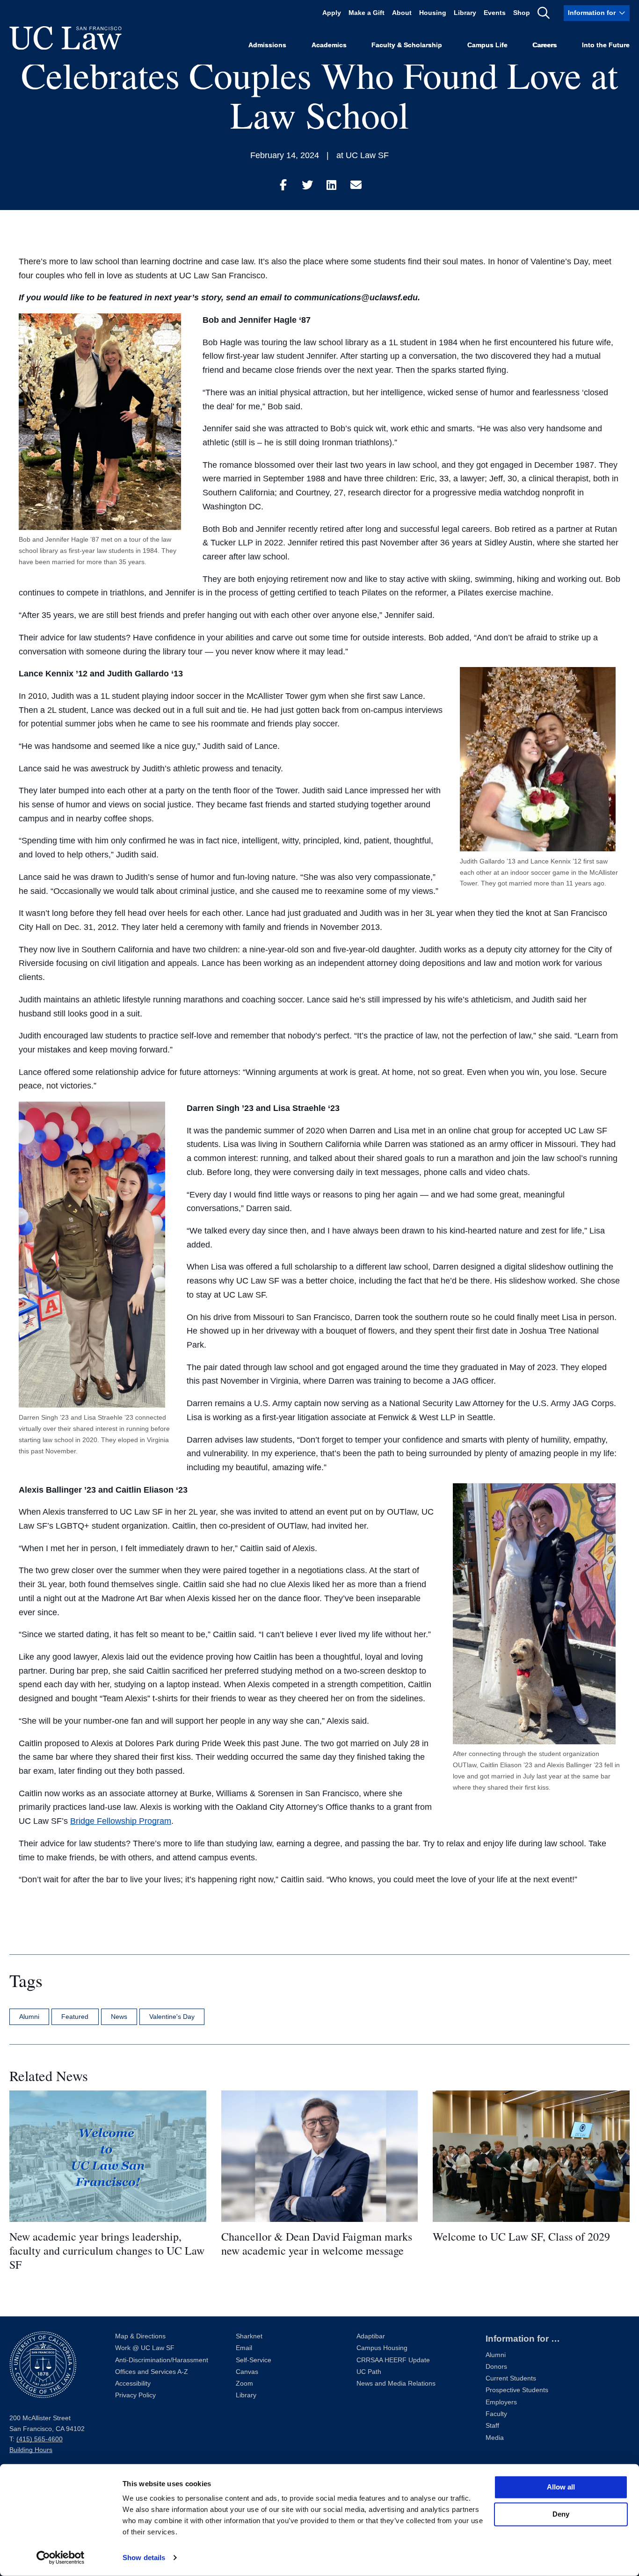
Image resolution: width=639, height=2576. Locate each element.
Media (495, 2438)
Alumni (29, 2017)
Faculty (496, 2414)
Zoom (244, 2384)
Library (465, 13)
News (119, 2017)
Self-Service (254, 2360)
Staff (492, 2426)
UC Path (369, 2372)
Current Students (511, 2378)
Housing (433, 13)
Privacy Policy (135, 2395)
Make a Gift (367, 13)
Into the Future (606, 45)
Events (495, 13)
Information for (592, 13)
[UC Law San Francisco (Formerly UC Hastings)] (65, 38)
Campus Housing (382, 2348)
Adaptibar (371, 2336)
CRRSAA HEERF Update (393, 2360)
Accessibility (133, 2384)
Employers (501, 2402)
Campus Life (487, 45)
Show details (144, 2558)
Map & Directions (140, 2336)
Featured (75, 2017)
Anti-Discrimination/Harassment (162, 2360)
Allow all (561, 2487)
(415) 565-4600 (40, 2439)
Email (244, 2348)
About (402, 13)
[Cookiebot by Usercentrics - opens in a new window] (61, 2558)
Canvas (247, 2372)
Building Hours (31, 2450)
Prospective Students (517, 2390)
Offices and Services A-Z (152, 2372)
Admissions (267, 45)
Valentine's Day (172, 2017)
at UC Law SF (363, 155)
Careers (545, 45)
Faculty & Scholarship (407, 45)
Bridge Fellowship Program (121, 1821)
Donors (496, 2367)
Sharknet (249, 2336)
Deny (561, 2514)
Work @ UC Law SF (145, 2348)
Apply (332, 13)
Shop (522, 13)
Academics (329, 45)
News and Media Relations (396, 2384)
